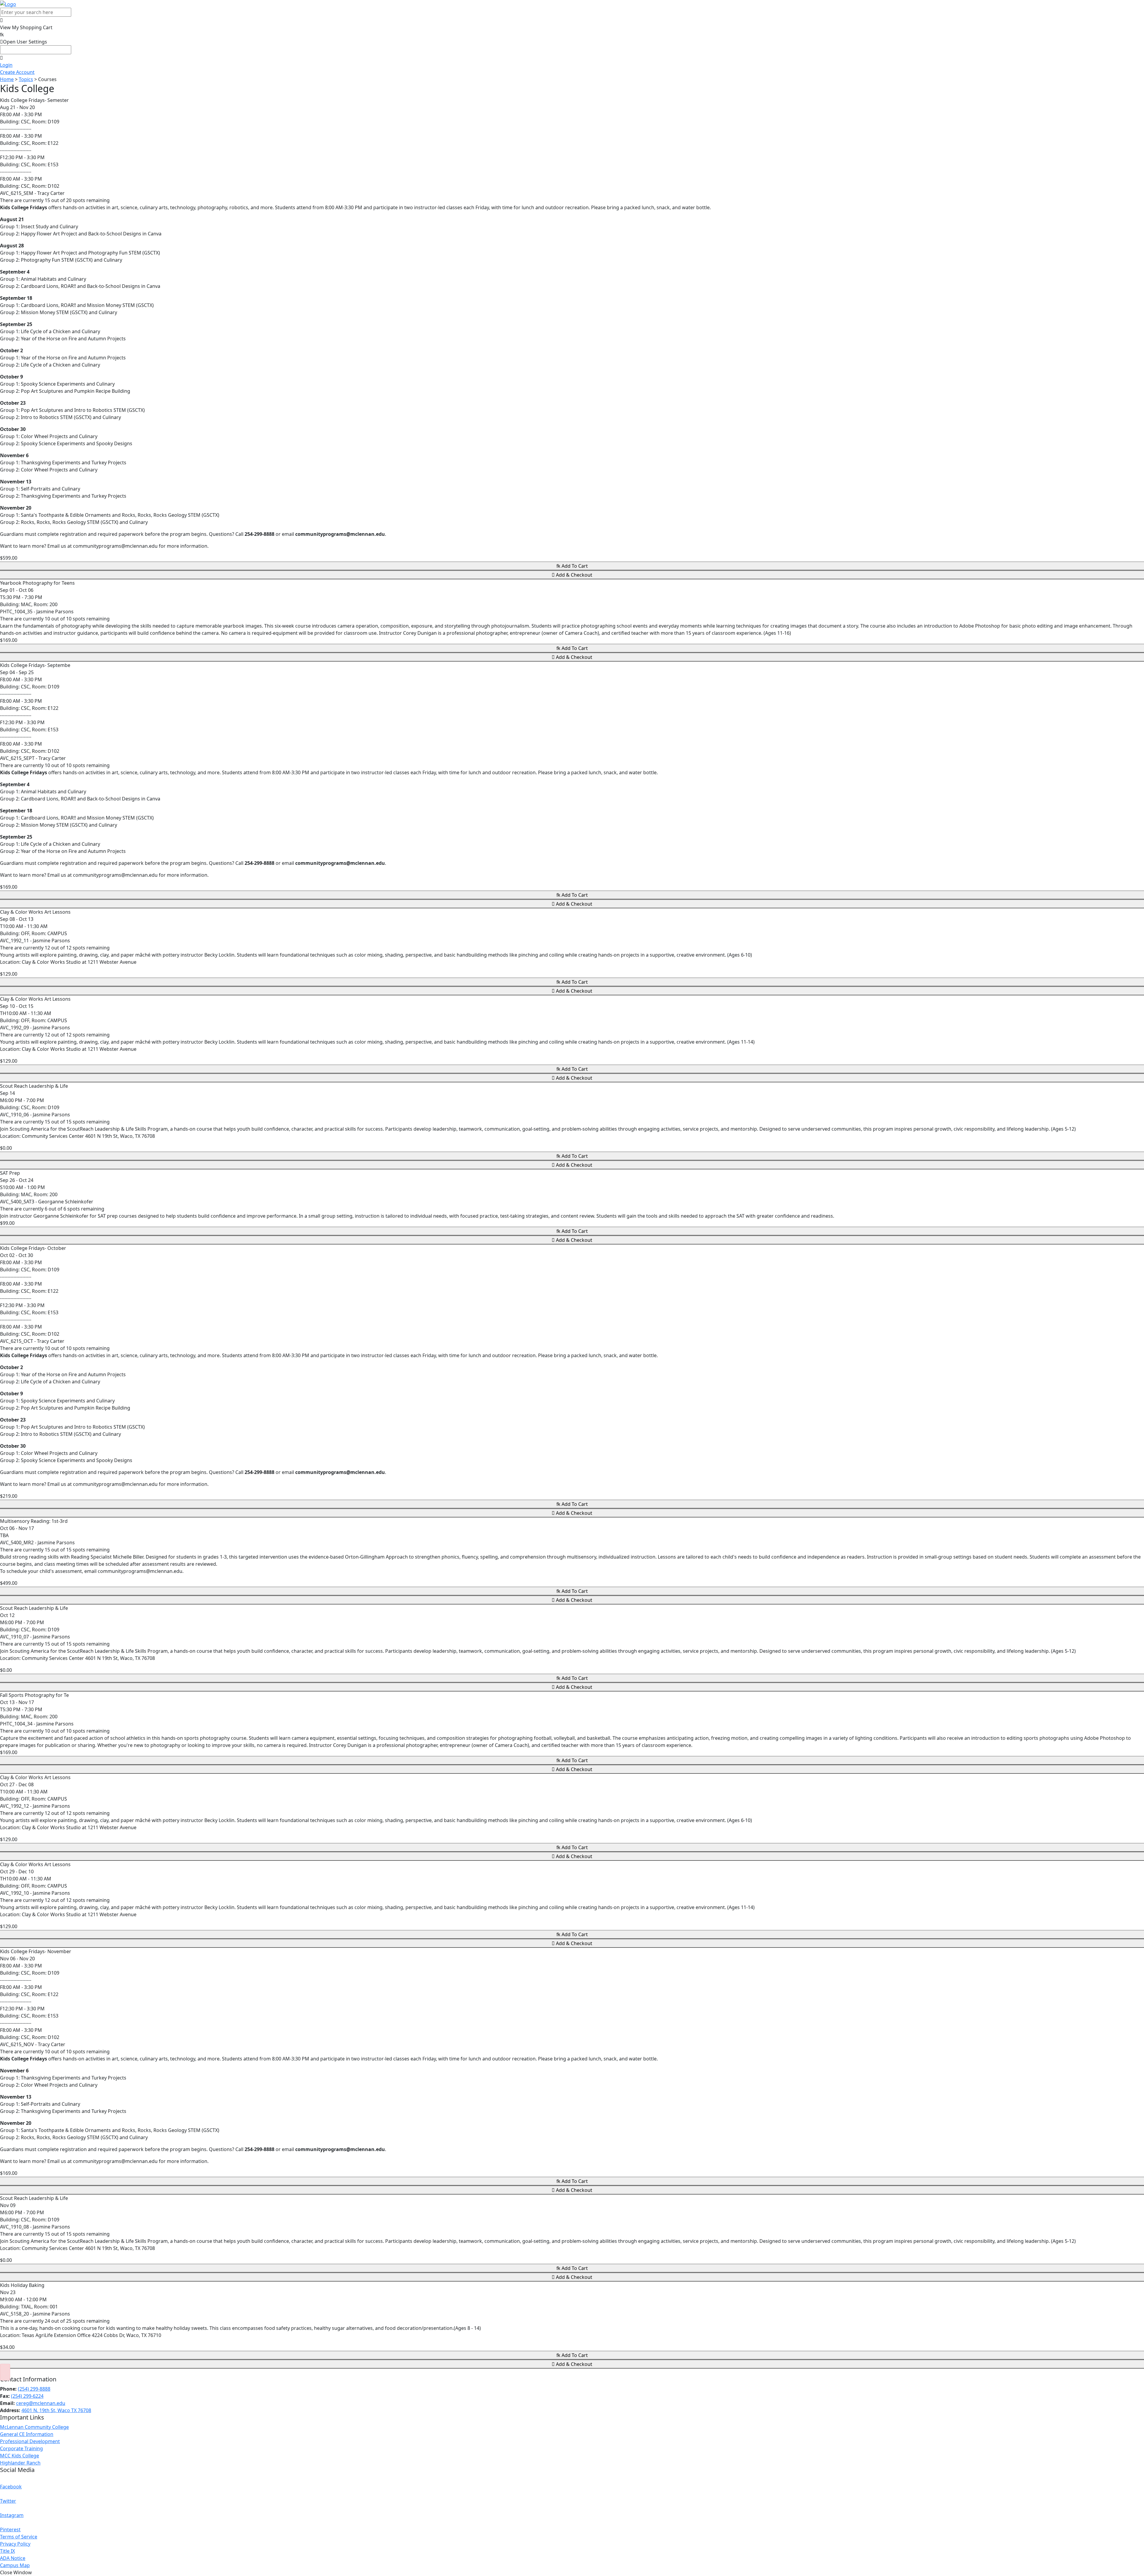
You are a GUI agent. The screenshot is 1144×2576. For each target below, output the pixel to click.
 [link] (1, 20)
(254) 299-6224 (27, 2396)
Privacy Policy (15, 2544)
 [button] (24, 42)
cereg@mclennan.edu (41, 2403)
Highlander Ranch (20, 2463)
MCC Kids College (20, 2456)
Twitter (8, 2501)
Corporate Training (21, 2448)
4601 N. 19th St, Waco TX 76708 (56, 2410)
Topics (26, 79)
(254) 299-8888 (34, 2389)
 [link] (26, 31)
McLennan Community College (34, 2427)
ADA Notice (13, 2558)
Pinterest (10, 2530)
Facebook (11, 2487)
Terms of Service (19, 2537)
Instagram (12, 2515)
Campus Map (15, 2565)
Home (7, 79)
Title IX (7, 2551)
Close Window (16, 2572)
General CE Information (27, 2434)
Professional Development (30, 2441)
